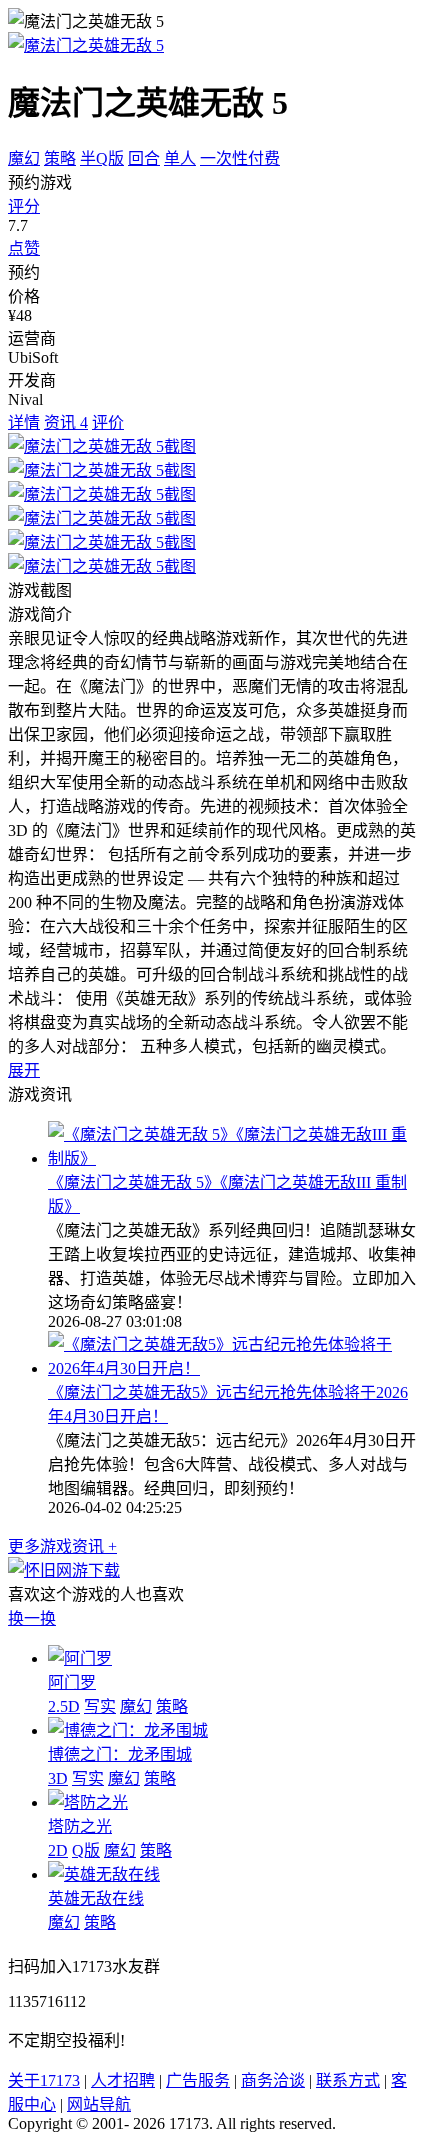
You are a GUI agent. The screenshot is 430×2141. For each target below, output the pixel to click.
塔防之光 (80, 1826)
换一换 (32, 1618)
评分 (24, 206)
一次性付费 (240, 158)
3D (58, 1778)
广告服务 (198, 2080)
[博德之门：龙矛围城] (128, 1730)
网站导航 (99, 2104)
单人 (180, 158)
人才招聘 (123, 2080)
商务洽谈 (273, 2080)
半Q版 (102, 158)
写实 (100, 1706)
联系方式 (348, 2080)
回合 (144, 158)
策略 (60, 158)
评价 (108, 422)
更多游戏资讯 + (62, 1546)
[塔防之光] (88, 1802)
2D (58, 1850)
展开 (24, 1070)
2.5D (64, 1706)
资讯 (66, 422)
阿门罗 (72, 1682)
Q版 (86, 1850)
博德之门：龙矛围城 (120, 1754)
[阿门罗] (80, 1658)
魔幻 (24, 158)
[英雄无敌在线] (104, 1874)
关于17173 (44, 2080)
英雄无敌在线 (96, 1898)
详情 (24, 422)
